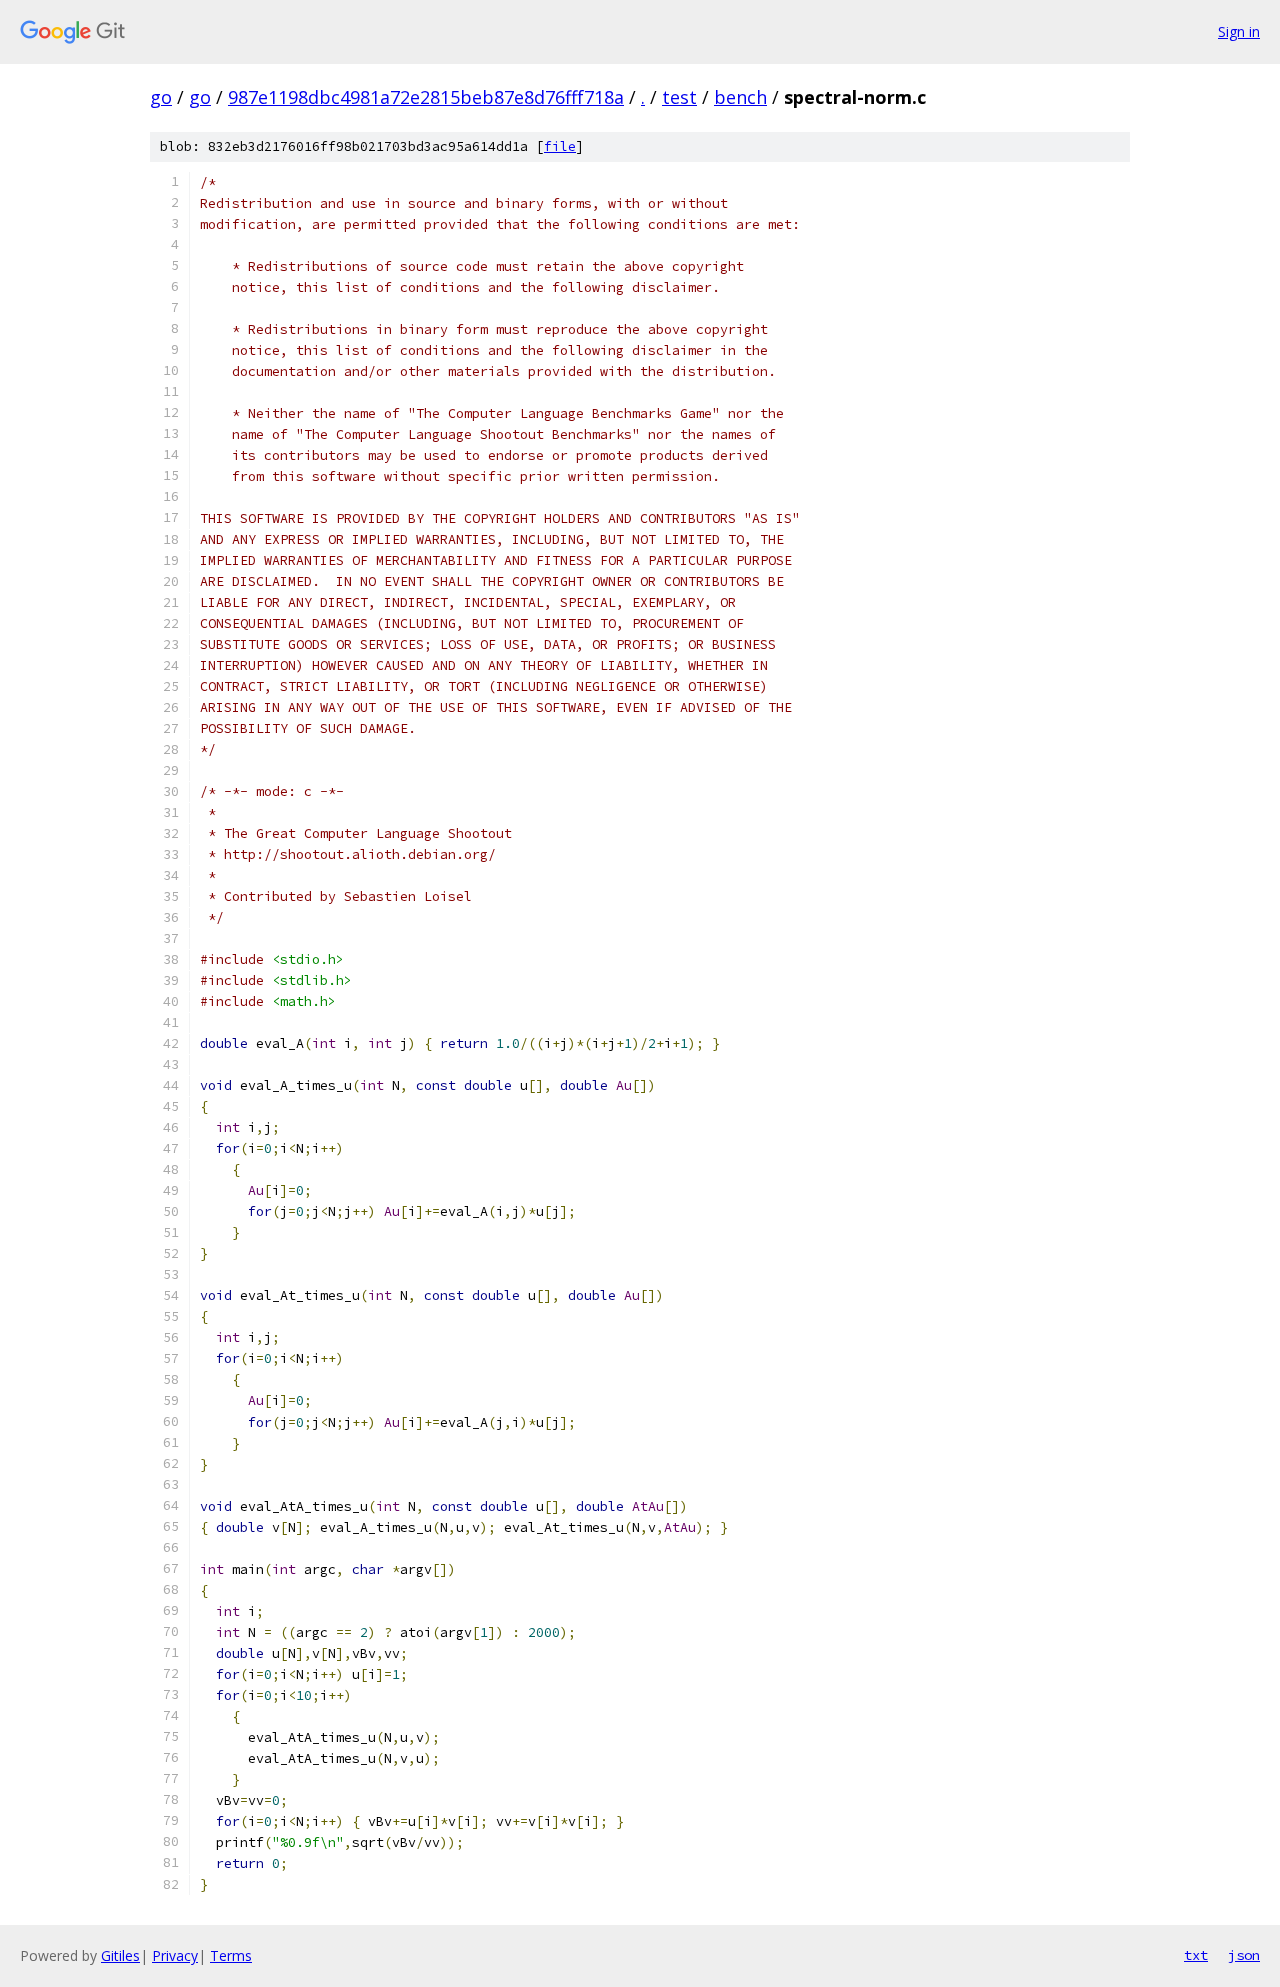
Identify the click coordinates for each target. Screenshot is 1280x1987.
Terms (231, 1955)
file (560, 146)
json (1244, 1955)
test (679, 97)
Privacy (175, 1955)
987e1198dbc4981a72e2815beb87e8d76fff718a (426, 97)
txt (1196, 1955)
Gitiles (120, 1955)
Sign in (1239, 31)
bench (740, 97)
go (161, 97)
